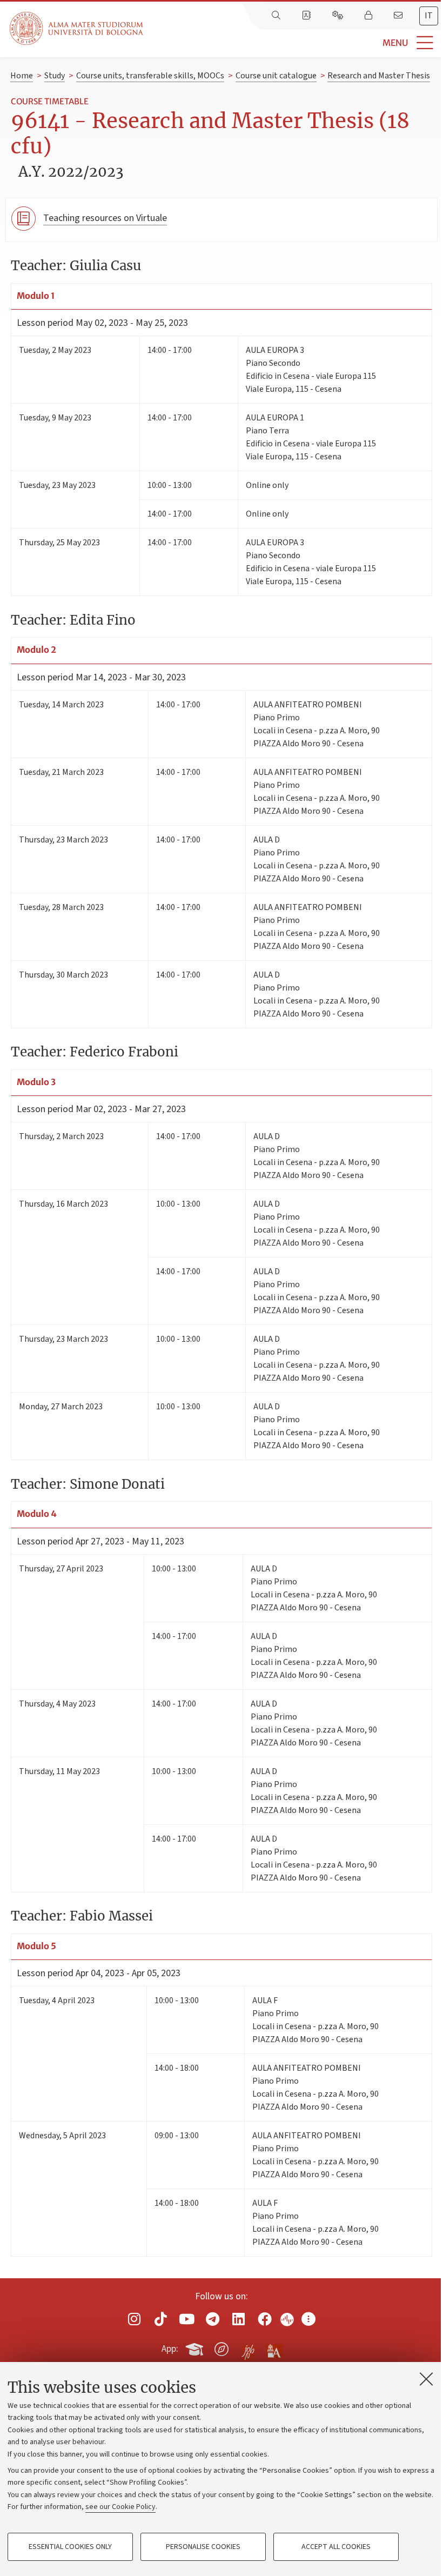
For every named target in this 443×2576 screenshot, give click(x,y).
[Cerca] (277, 16)
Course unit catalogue (276, 76)
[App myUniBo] (196, 2347)
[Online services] (339, 16)
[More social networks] (308, 2319)
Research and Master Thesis (379, 76)
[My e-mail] (399, 16)
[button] (293, 43)
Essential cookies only (70, 2547)
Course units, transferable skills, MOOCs (150, 76)
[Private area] (370, 16)
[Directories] (307, 16)
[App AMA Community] (274, 2348)
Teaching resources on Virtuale (105, 218)
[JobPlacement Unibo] (248, 2347)
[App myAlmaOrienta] (222, 2347)
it (429, 16)
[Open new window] (135, 2319)
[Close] (426, 2379)
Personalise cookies (203, 2547)
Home (22, 76)
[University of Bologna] (77, 28)
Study (55, 76)
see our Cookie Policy (120, 2507)
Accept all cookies (336, 2547)
